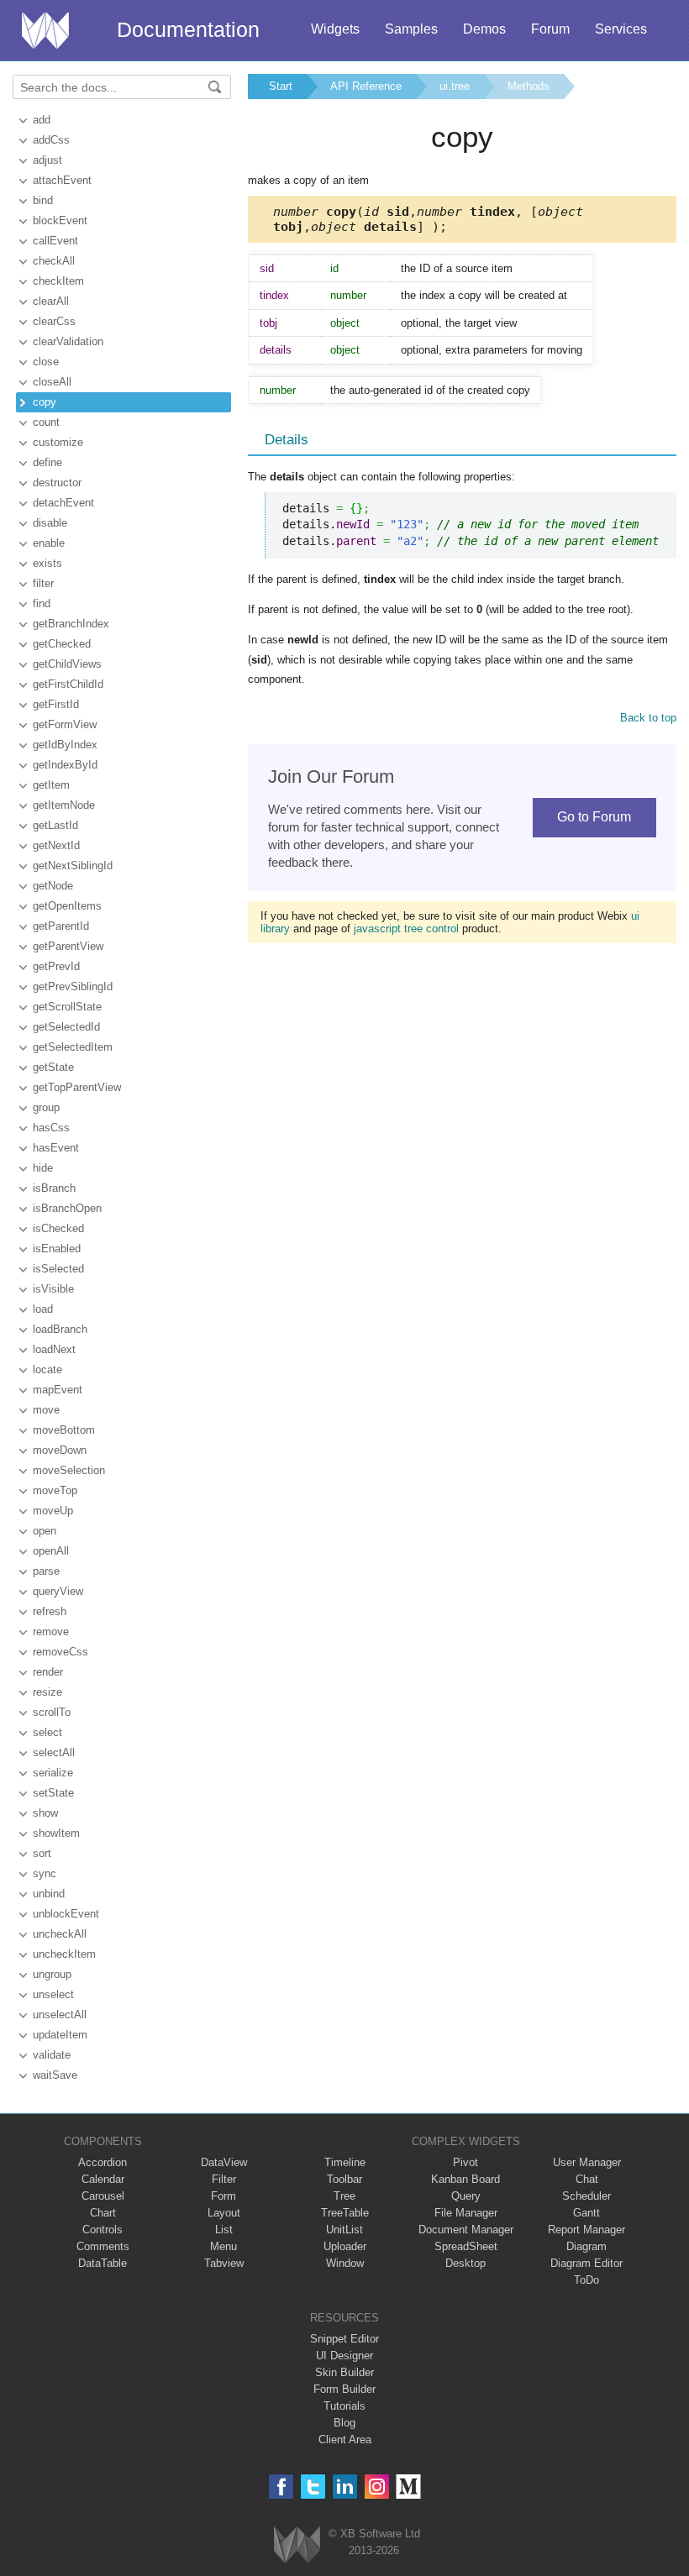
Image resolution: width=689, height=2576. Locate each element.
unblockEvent (66, 1914)
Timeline (345, 2162)
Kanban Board (465, 2179)
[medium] (409, 2487)
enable (49, 543)
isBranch (54, 1188)
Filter (224, 2179)
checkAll (54, 261)
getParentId (61, 926)
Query (466, 2196)
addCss (51, 140)
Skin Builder (344, 2372)
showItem (56, 1833)
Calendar (103, 2179)
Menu (224, 2246)
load (43, 1309)
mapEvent (58, 1390)
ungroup (52, 1974)
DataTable (103, 2263)
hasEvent (56, 1148)
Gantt (586, 2213)
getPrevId (56, 966)
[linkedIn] (345, 2487)
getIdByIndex (65, 745)
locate (47, 1369)
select (47, 1732)
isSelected (58, 1269)
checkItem (58, 281)
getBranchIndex (71, 624)
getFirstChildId (68, 684)
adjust (47, 160)
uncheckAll (60, 1934)
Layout (224, 2213)
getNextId (56, 845)
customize (58, 442)
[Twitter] (313, 2487)
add (42, 120)
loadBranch (60, 1329)
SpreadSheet (466, 2246)
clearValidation (68, 341)
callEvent (55, 241)
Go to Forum (594, 817)
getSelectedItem (73, 1047)
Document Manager (466, 2230)
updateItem (60, 2035)
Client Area (345, 2440)
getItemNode (64, 805)
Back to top (648, 718)
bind (43, 200)
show (45, 1813)
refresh (50, 1611)
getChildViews (67, 664)
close (46, 362)
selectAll (54, 1752)
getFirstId (56, 704)
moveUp (53, 1511)
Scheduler (586, 2196)
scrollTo (52, 1712)
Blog (344, 2423)
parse (46, 1571)
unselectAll (60, 2015)
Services (621, 29)
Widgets (335, 29)
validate (52, 2055)
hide (43, 1168)
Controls (103, 2230)
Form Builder (344, 2389)
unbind (49, 1894)
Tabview (224, 2263)
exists (47, 563)
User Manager (587, 2162)
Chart (103, 2213)
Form (224, 2196)
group (46, 1107)
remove (51, 1632)
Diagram (586, 2246)
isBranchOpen (67, 1208)
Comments (103, 2246)
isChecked (58, 1228)
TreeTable (345, 2213)
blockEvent (60, 220)
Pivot (465, 2162)
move (46, 1410)
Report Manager (586, 2230)
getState (53, 1067)
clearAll (51, 301)
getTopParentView (77, 1087)
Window (345, 2263)
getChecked (62, 644)
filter (43, 583)
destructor (57, 483)
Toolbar (344, 2179)
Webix (297, 2545)
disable (50, 523)
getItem (51, 785)
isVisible (53, 1289)
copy (45, 402)
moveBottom (64, 1430)
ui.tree (455, 86)
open (45, 1531)
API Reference (366, 86)
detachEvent (63, 503)
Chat (587, 2179)
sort (42, 1853)
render (48, 1672)
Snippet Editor (344, 2339)
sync (45, 1873)
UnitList (344, 2230)
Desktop (465, 2263)
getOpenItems (67, 906)
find (42, 603)
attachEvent (62, 180)
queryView (58, 1591)
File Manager (466, 2213)
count (46, 422)
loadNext (54, 1349)
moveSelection (69, 1470)
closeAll (52, 382)
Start (281, 86)
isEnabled (57, 1249)
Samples (411, 29)
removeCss (60, 1652)
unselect (53, 1994)
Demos (484, 29)
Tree (344, 2196)
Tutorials (344, 2406)
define (47, 462)
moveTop (55, 1490)
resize (47, 1692)
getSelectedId (66, 1027)
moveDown (60, 1450)
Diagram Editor (586, 2263)
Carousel (103, 2196)
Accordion (103, 2162)
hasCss (51, 1128)
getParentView (68, 946)
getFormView (65, 724)
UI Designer (344, 2356)
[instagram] (377, 2487)
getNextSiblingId (73, 866)
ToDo (586, 2280)
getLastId (55, 825)
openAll (51, 1551)
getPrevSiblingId (73, 986)
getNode (53, 886)
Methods (529, 86)
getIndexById (65, 765)
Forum (550, 29)
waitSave (55, 2075)
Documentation (188, 29)
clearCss (54, 321)
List (224, 2230)
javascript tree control (406, 929)
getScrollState (67, 1007)
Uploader (345, 2246)
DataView (224, 2162)
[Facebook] (281, 2487)
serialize (53, 1773)
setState (53, 1793)
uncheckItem (64, 1954)
